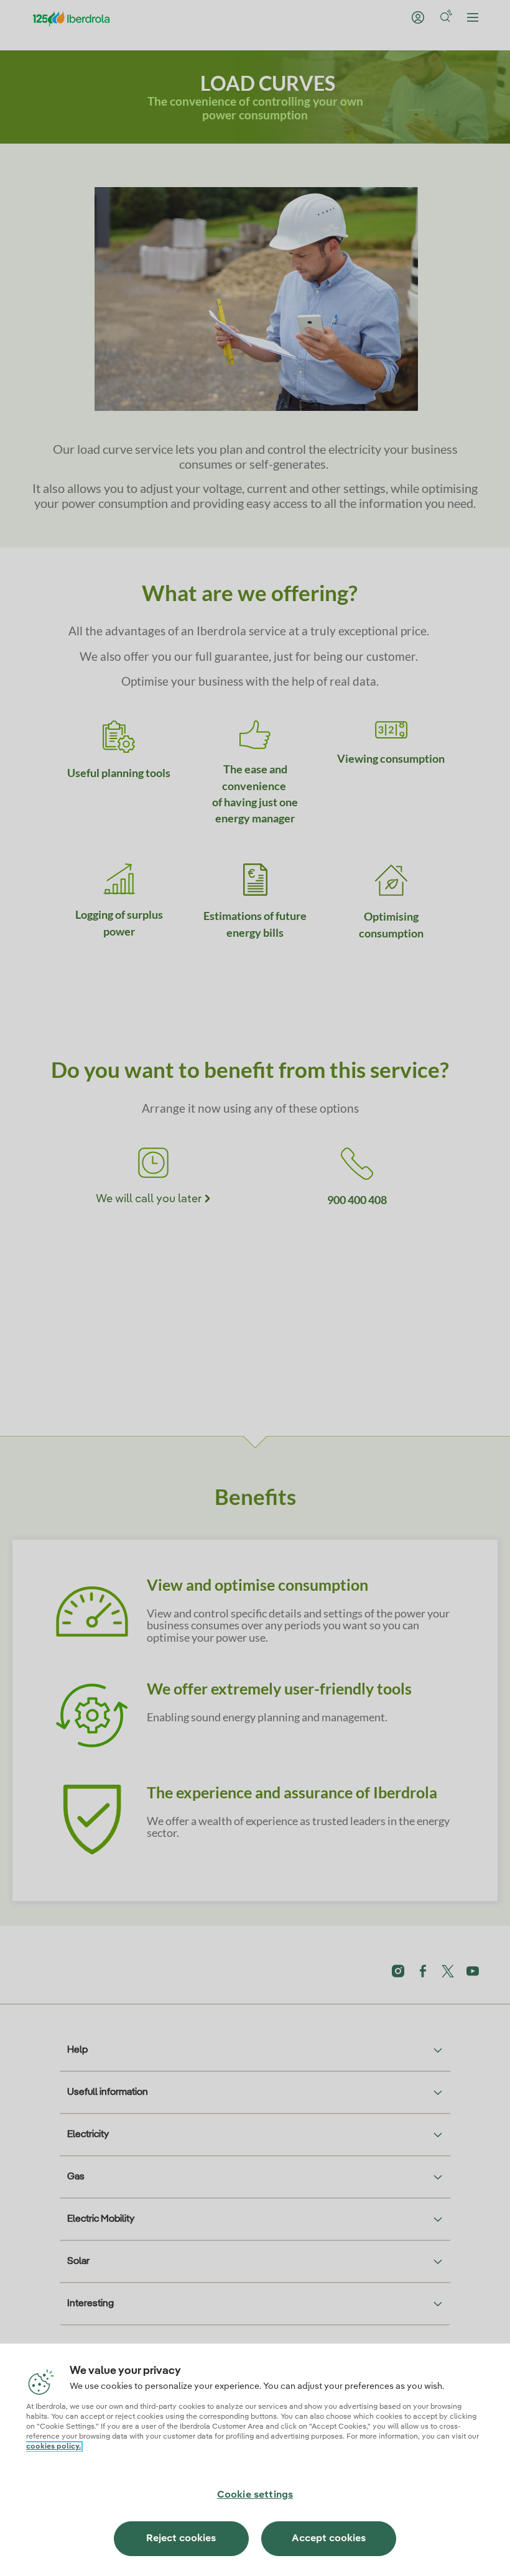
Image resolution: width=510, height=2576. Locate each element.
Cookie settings (255, 2495)
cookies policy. (53, 2447)
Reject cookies (181, 2539)
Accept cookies (329, 2539)
